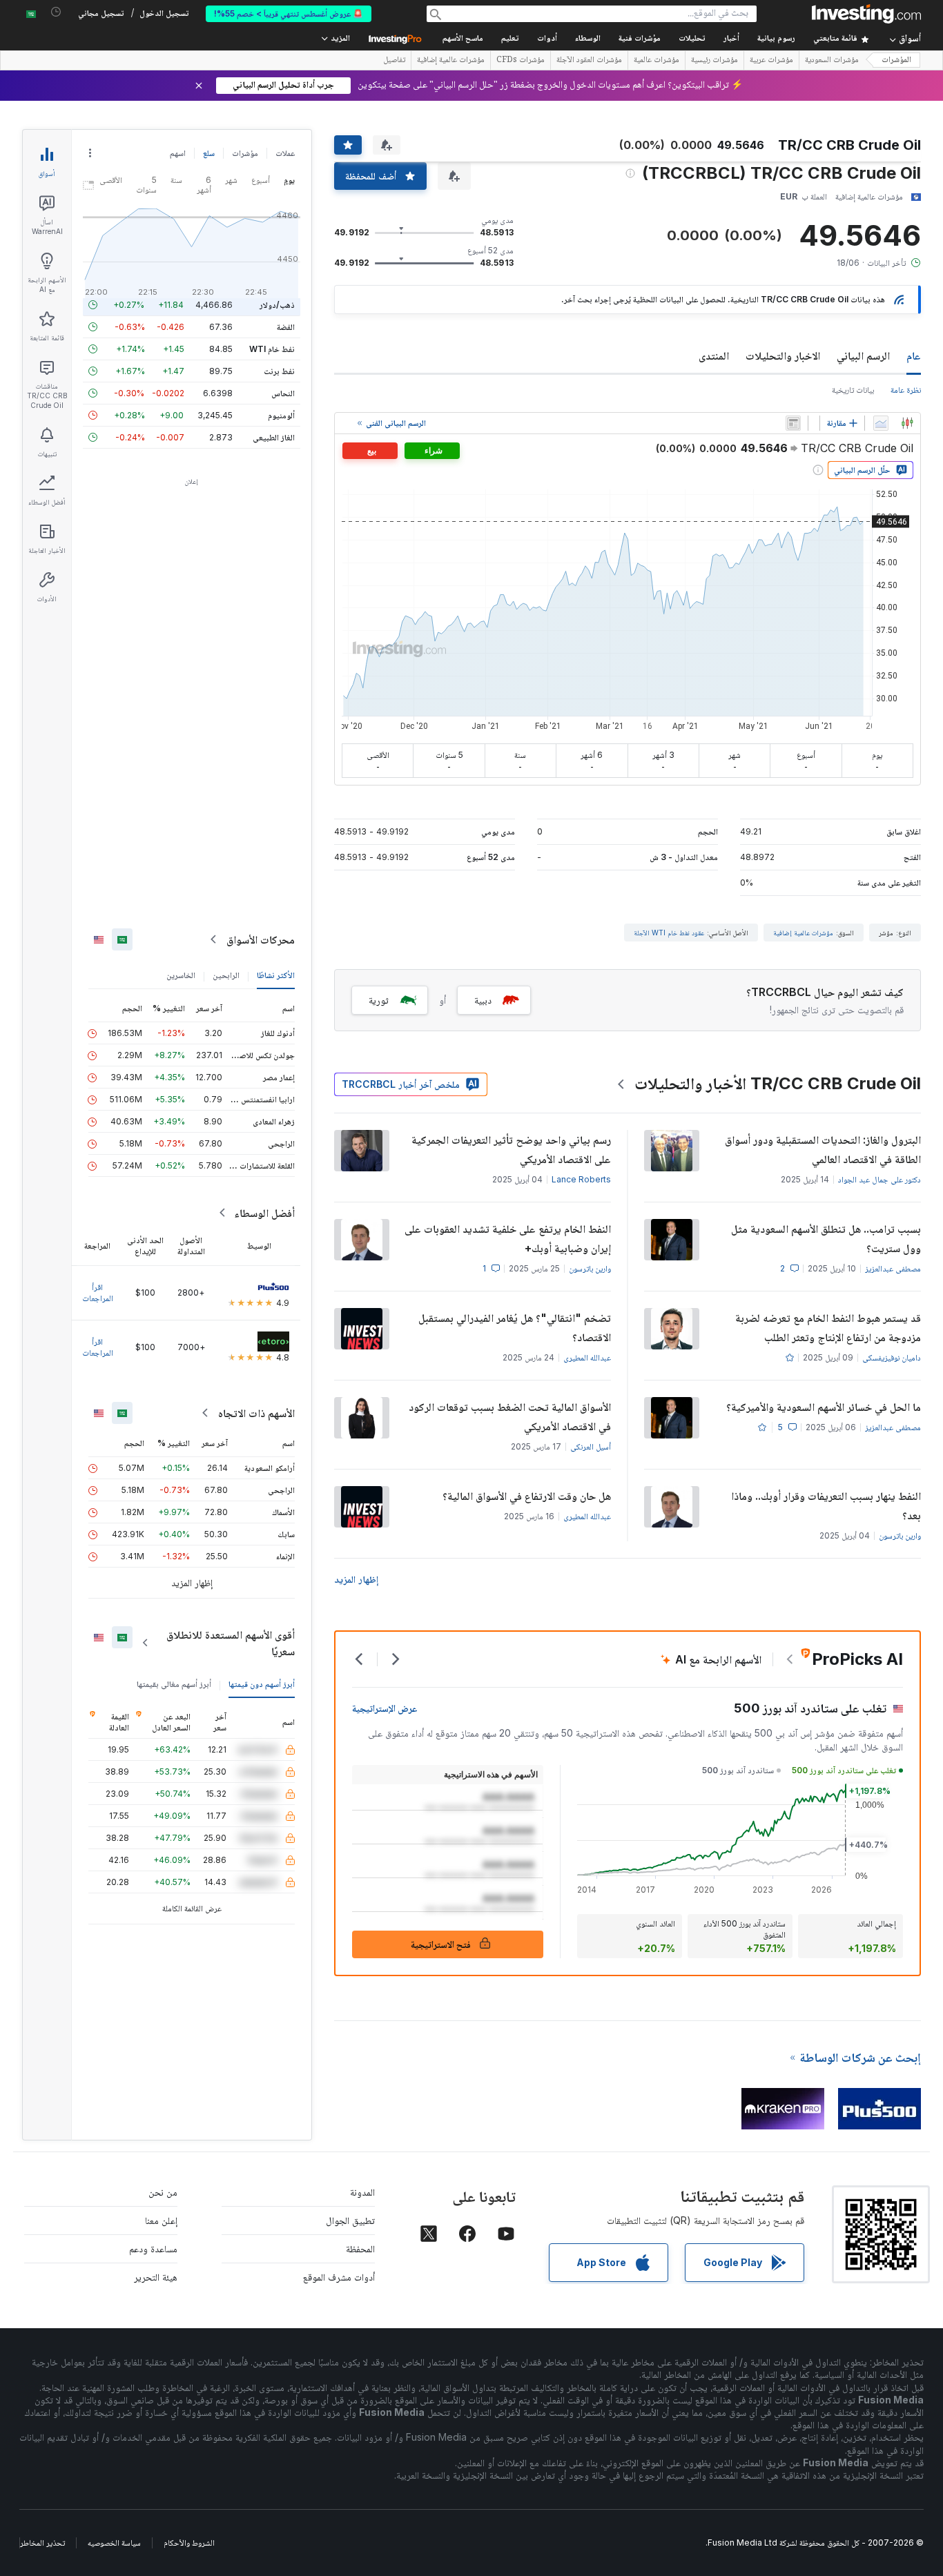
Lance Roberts (581, 1179)
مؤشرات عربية (771, 61)
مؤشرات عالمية (657, 61)
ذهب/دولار (277, 305)
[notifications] (56, 12)
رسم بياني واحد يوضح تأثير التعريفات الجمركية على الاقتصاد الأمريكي (511, 1149)
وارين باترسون (590, 1268)
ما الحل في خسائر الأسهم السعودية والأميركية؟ (824, 1407)
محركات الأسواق (261, 939)
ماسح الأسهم (463, 39)
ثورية (379, 1000)
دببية (483, 1000)
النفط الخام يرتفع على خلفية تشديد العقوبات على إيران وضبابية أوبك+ (508, 1238)
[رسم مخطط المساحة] (881, 423)
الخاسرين (181, 975)
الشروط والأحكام (189, 2543)
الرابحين (226, 975)
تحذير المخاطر (42, 2543)
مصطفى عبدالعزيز (893, 1268)
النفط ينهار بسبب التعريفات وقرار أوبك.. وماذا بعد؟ (826, 1505)
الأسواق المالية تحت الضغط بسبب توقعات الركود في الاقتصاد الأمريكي (510, 1416)
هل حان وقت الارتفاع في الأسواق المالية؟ (527, 1496)
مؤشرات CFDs (521, 61)
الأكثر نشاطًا (276, 975)
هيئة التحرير (156, 2277)
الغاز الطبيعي (274, 437)
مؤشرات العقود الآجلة (589, 61)
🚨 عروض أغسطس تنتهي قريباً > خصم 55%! (289, 13)
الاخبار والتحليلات (783, 355)
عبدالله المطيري (587, 1357)
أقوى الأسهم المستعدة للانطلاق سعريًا (231, 1643)
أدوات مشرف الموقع (339, 2277)
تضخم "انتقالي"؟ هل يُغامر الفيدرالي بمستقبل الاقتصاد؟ (515, 1327)
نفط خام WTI (272, 349)
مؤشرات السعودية (832, 61)
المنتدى (714, 355)
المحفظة (360, 2248)
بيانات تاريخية (853, 390)
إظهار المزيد (356, 1579)
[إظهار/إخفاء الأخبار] (793, 423)
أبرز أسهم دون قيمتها (262, 1684)
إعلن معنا (161, 2220)
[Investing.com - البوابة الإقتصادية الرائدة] (866, 14)
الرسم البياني (863, 355)
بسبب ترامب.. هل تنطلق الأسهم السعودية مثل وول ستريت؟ (826, 1238)
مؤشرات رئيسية (714, 61)
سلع (209, 153)
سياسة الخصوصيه (114, 2543)
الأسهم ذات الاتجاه (256, 1413)
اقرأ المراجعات (98, 1292)
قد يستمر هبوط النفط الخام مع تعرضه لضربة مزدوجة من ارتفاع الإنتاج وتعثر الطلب (828, 1327)
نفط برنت (279, 371)
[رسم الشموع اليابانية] (907, 423)
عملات (285, 153)
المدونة (362, 2192)
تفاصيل (394, 61)
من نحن (163, 2192)
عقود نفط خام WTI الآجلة (669, 933)
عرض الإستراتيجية (385, 1708)
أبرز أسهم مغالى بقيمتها (174, 1684)
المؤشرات (896, 60)
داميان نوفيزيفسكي (892, 1357)
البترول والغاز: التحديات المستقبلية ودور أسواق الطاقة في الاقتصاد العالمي (823, 1149)
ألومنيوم (281, 415)
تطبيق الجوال (350, 2220)
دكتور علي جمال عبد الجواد (879, 1179)
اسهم (178, 153)
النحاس (283, 393)
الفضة (286, 327)
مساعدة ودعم (153, 2248)
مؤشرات (245, 153)
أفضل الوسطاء (264, 1213)
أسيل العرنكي (591, 1446)
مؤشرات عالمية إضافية (451, 61)
